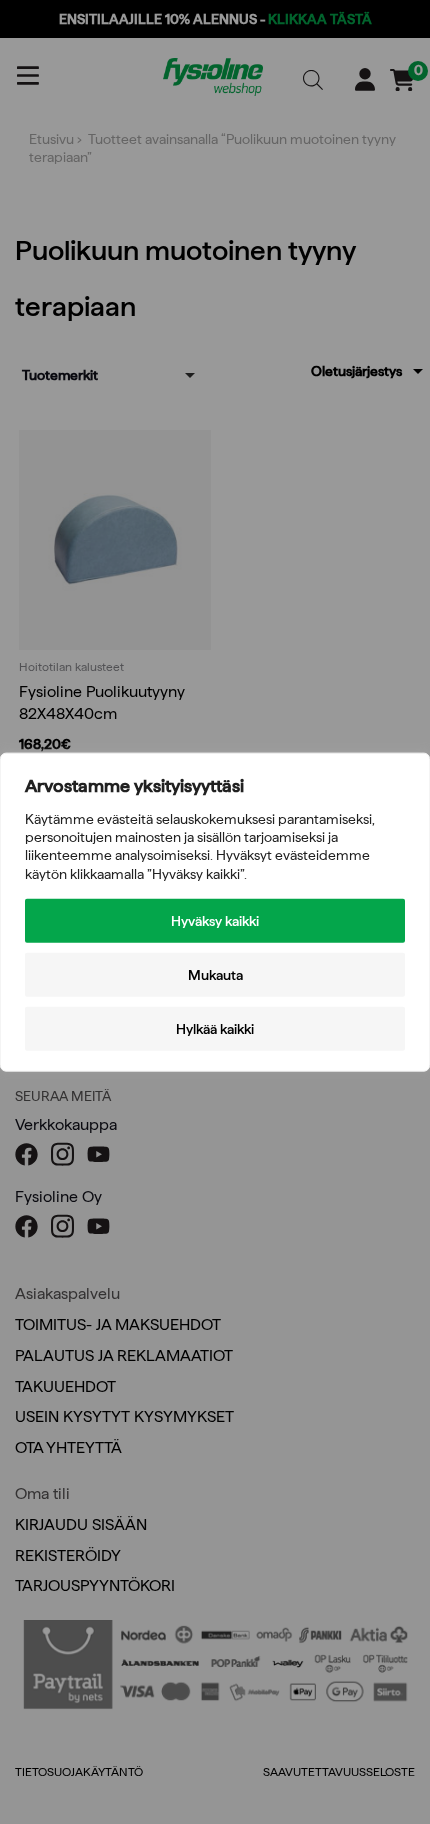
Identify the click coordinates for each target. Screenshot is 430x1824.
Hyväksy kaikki (215, 920)
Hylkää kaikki (215, 1028)
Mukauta (215, 974)
